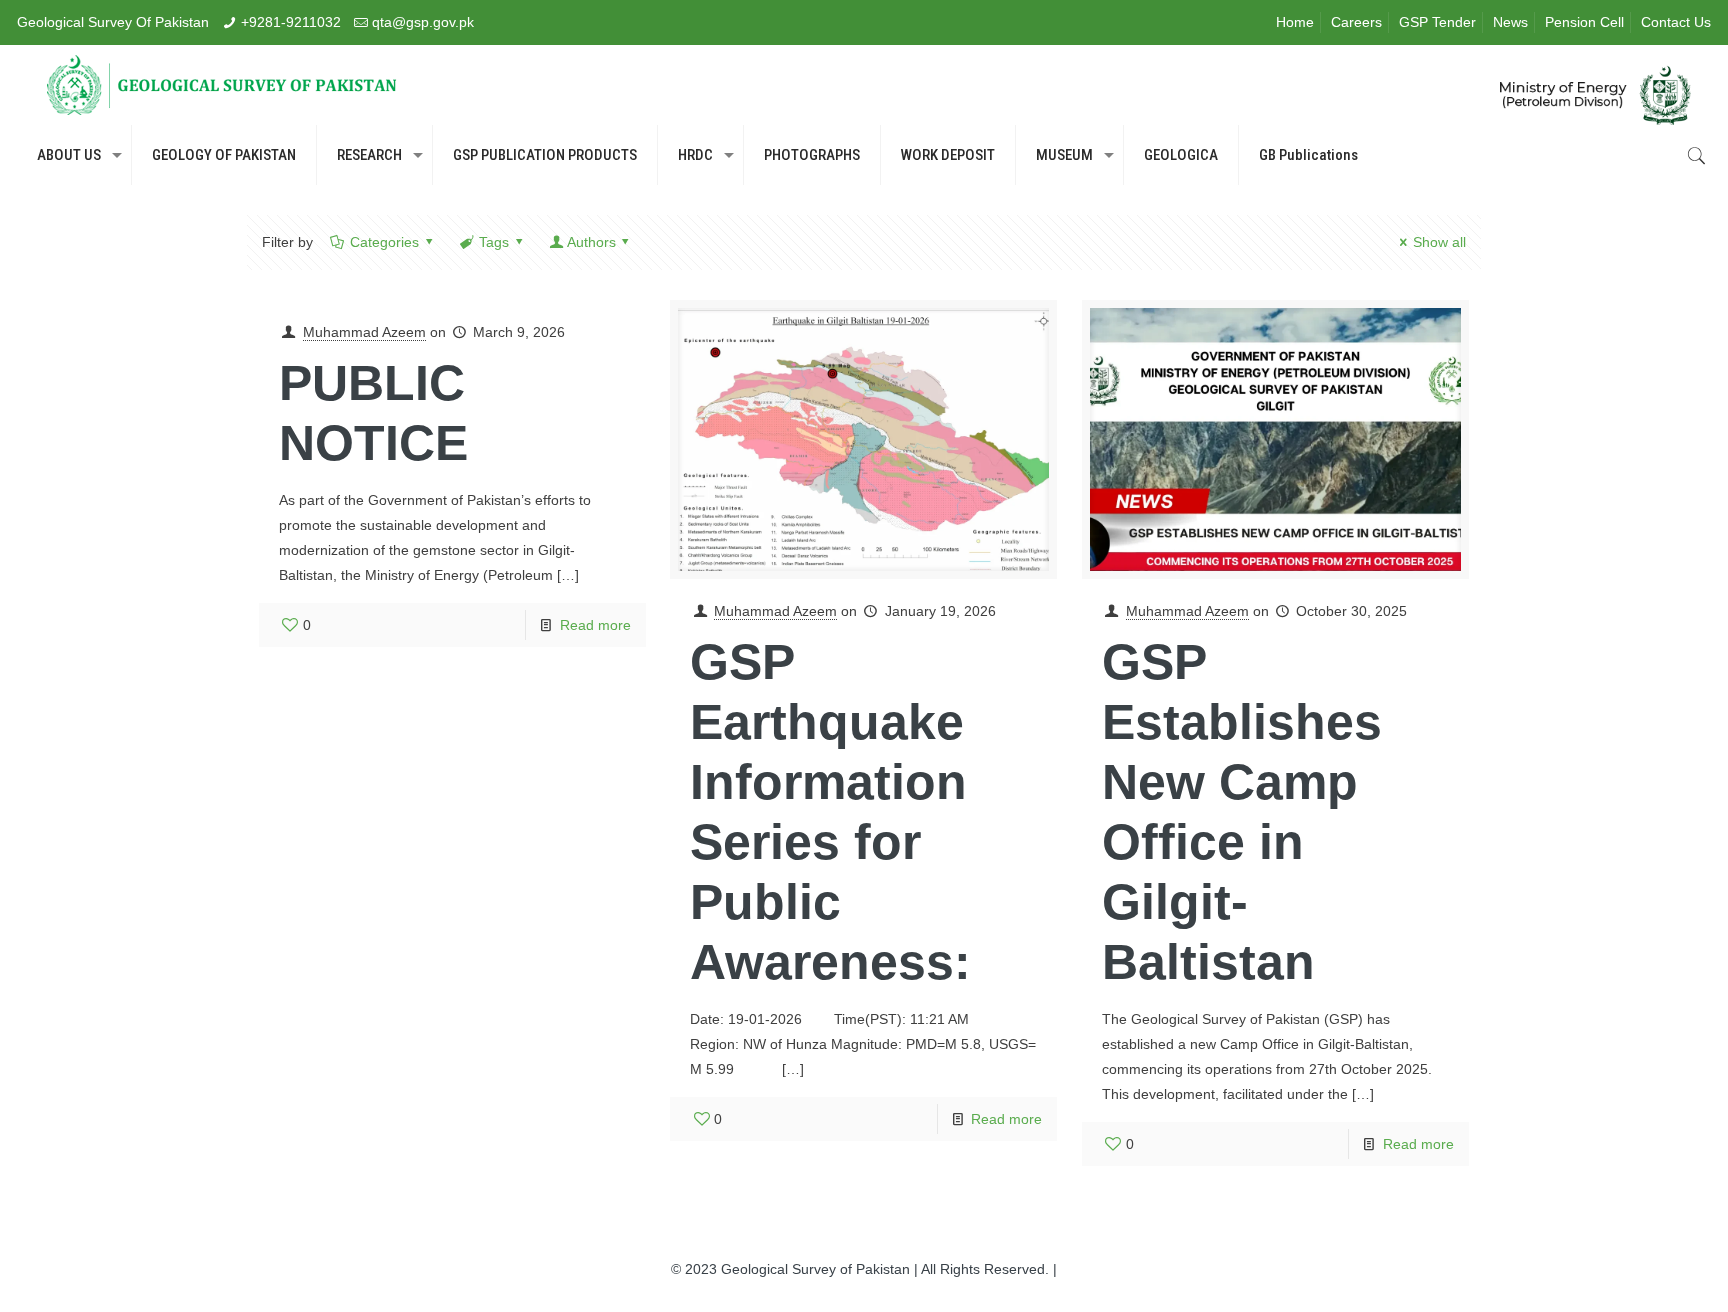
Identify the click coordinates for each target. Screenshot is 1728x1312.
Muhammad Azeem (364, 332)
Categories (384, 242)
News (1510, 22)
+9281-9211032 (291, 22)
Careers (1356, 22)
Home (1295, 22)
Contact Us (1676, 22)
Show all (1439, 242)
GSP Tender (1437, 22)
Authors (591, 242)
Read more (595, 625)
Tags (494, 242)
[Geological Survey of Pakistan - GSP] (222, 85)
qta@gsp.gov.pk (423, 22)
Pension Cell (1584, 22)
